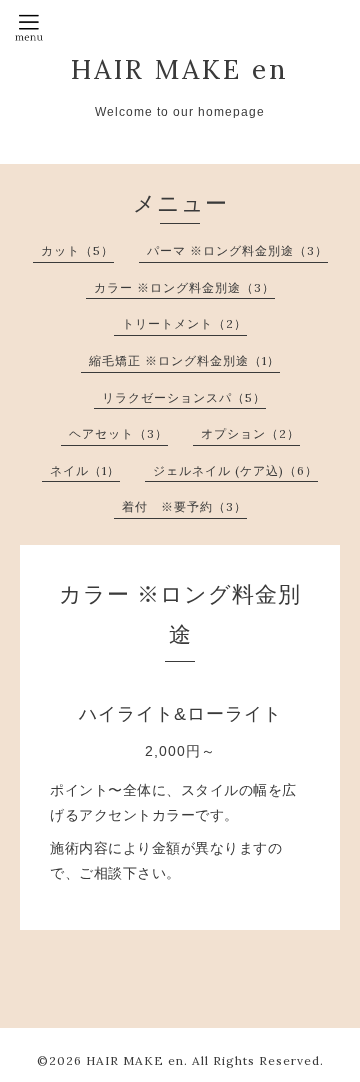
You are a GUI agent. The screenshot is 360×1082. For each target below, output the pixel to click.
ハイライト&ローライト (180, 714)
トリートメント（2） (184, 323)
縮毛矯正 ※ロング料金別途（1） (184, 360)
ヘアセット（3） (118, 433)
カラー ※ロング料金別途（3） (184, 287)
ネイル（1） (85, 470)
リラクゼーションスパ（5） (184, 397)
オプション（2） (250, 433)
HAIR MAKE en (180, 69)
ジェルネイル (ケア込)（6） (235, 470)
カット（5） (77, 250)
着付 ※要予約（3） (184, 506)
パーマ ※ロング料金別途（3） (237, 250)
